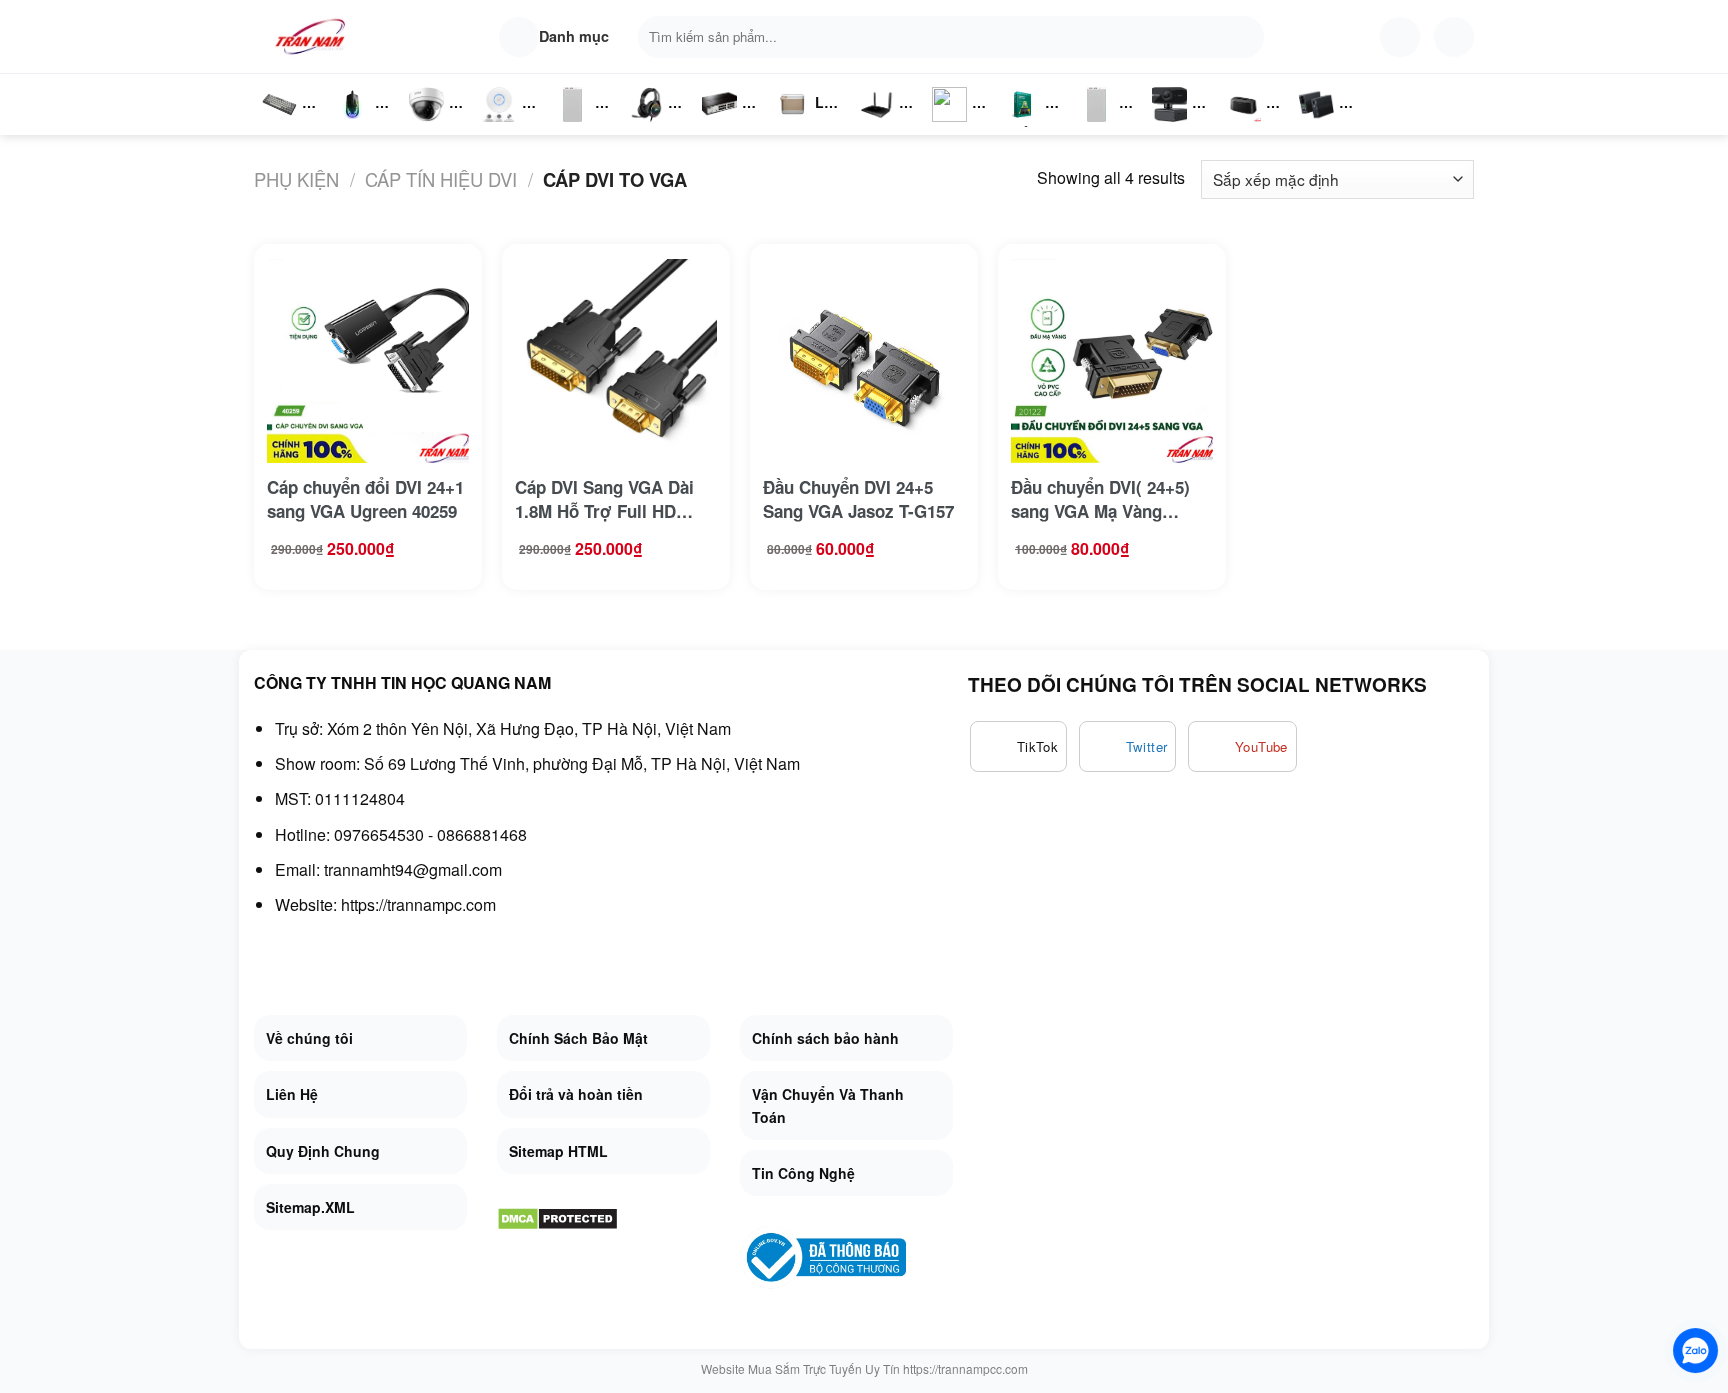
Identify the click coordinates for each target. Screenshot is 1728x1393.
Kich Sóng (950, 125)
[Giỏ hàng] (1454, 37)
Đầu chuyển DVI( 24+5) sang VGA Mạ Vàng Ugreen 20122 (1100, 499)
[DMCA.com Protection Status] (557, 1216)
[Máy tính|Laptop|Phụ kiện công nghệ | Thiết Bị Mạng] (314, 36)
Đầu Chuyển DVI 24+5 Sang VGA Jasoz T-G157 (858, 499)
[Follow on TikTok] (1018, 747)
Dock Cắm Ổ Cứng (1248, 125)
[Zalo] (1695, 1350)
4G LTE (883, 125)
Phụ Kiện (570, 125)
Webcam (1181, 125)
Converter (1332, 125)
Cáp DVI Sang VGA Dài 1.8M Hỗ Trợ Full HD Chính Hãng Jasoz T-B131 (604, 499)
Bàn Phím (279, 125)
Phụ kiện (296, 179)
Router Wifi (505, 125)
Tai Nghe (646, 125)
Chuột (356, 125)
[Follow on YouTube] (1242, 747)
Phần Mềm (1022, 125)
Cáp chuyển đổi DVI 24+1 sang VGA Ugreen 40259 (365, 499)
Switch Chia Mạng (725, 125)
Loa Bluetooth (809, 109)
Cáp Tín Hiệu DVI (441, 179)
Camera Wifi (434, 125)
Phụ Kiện (1094, 125)
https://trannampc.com (418, 904)
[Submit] (1244, 37)
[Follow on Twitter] (1128, 747)
